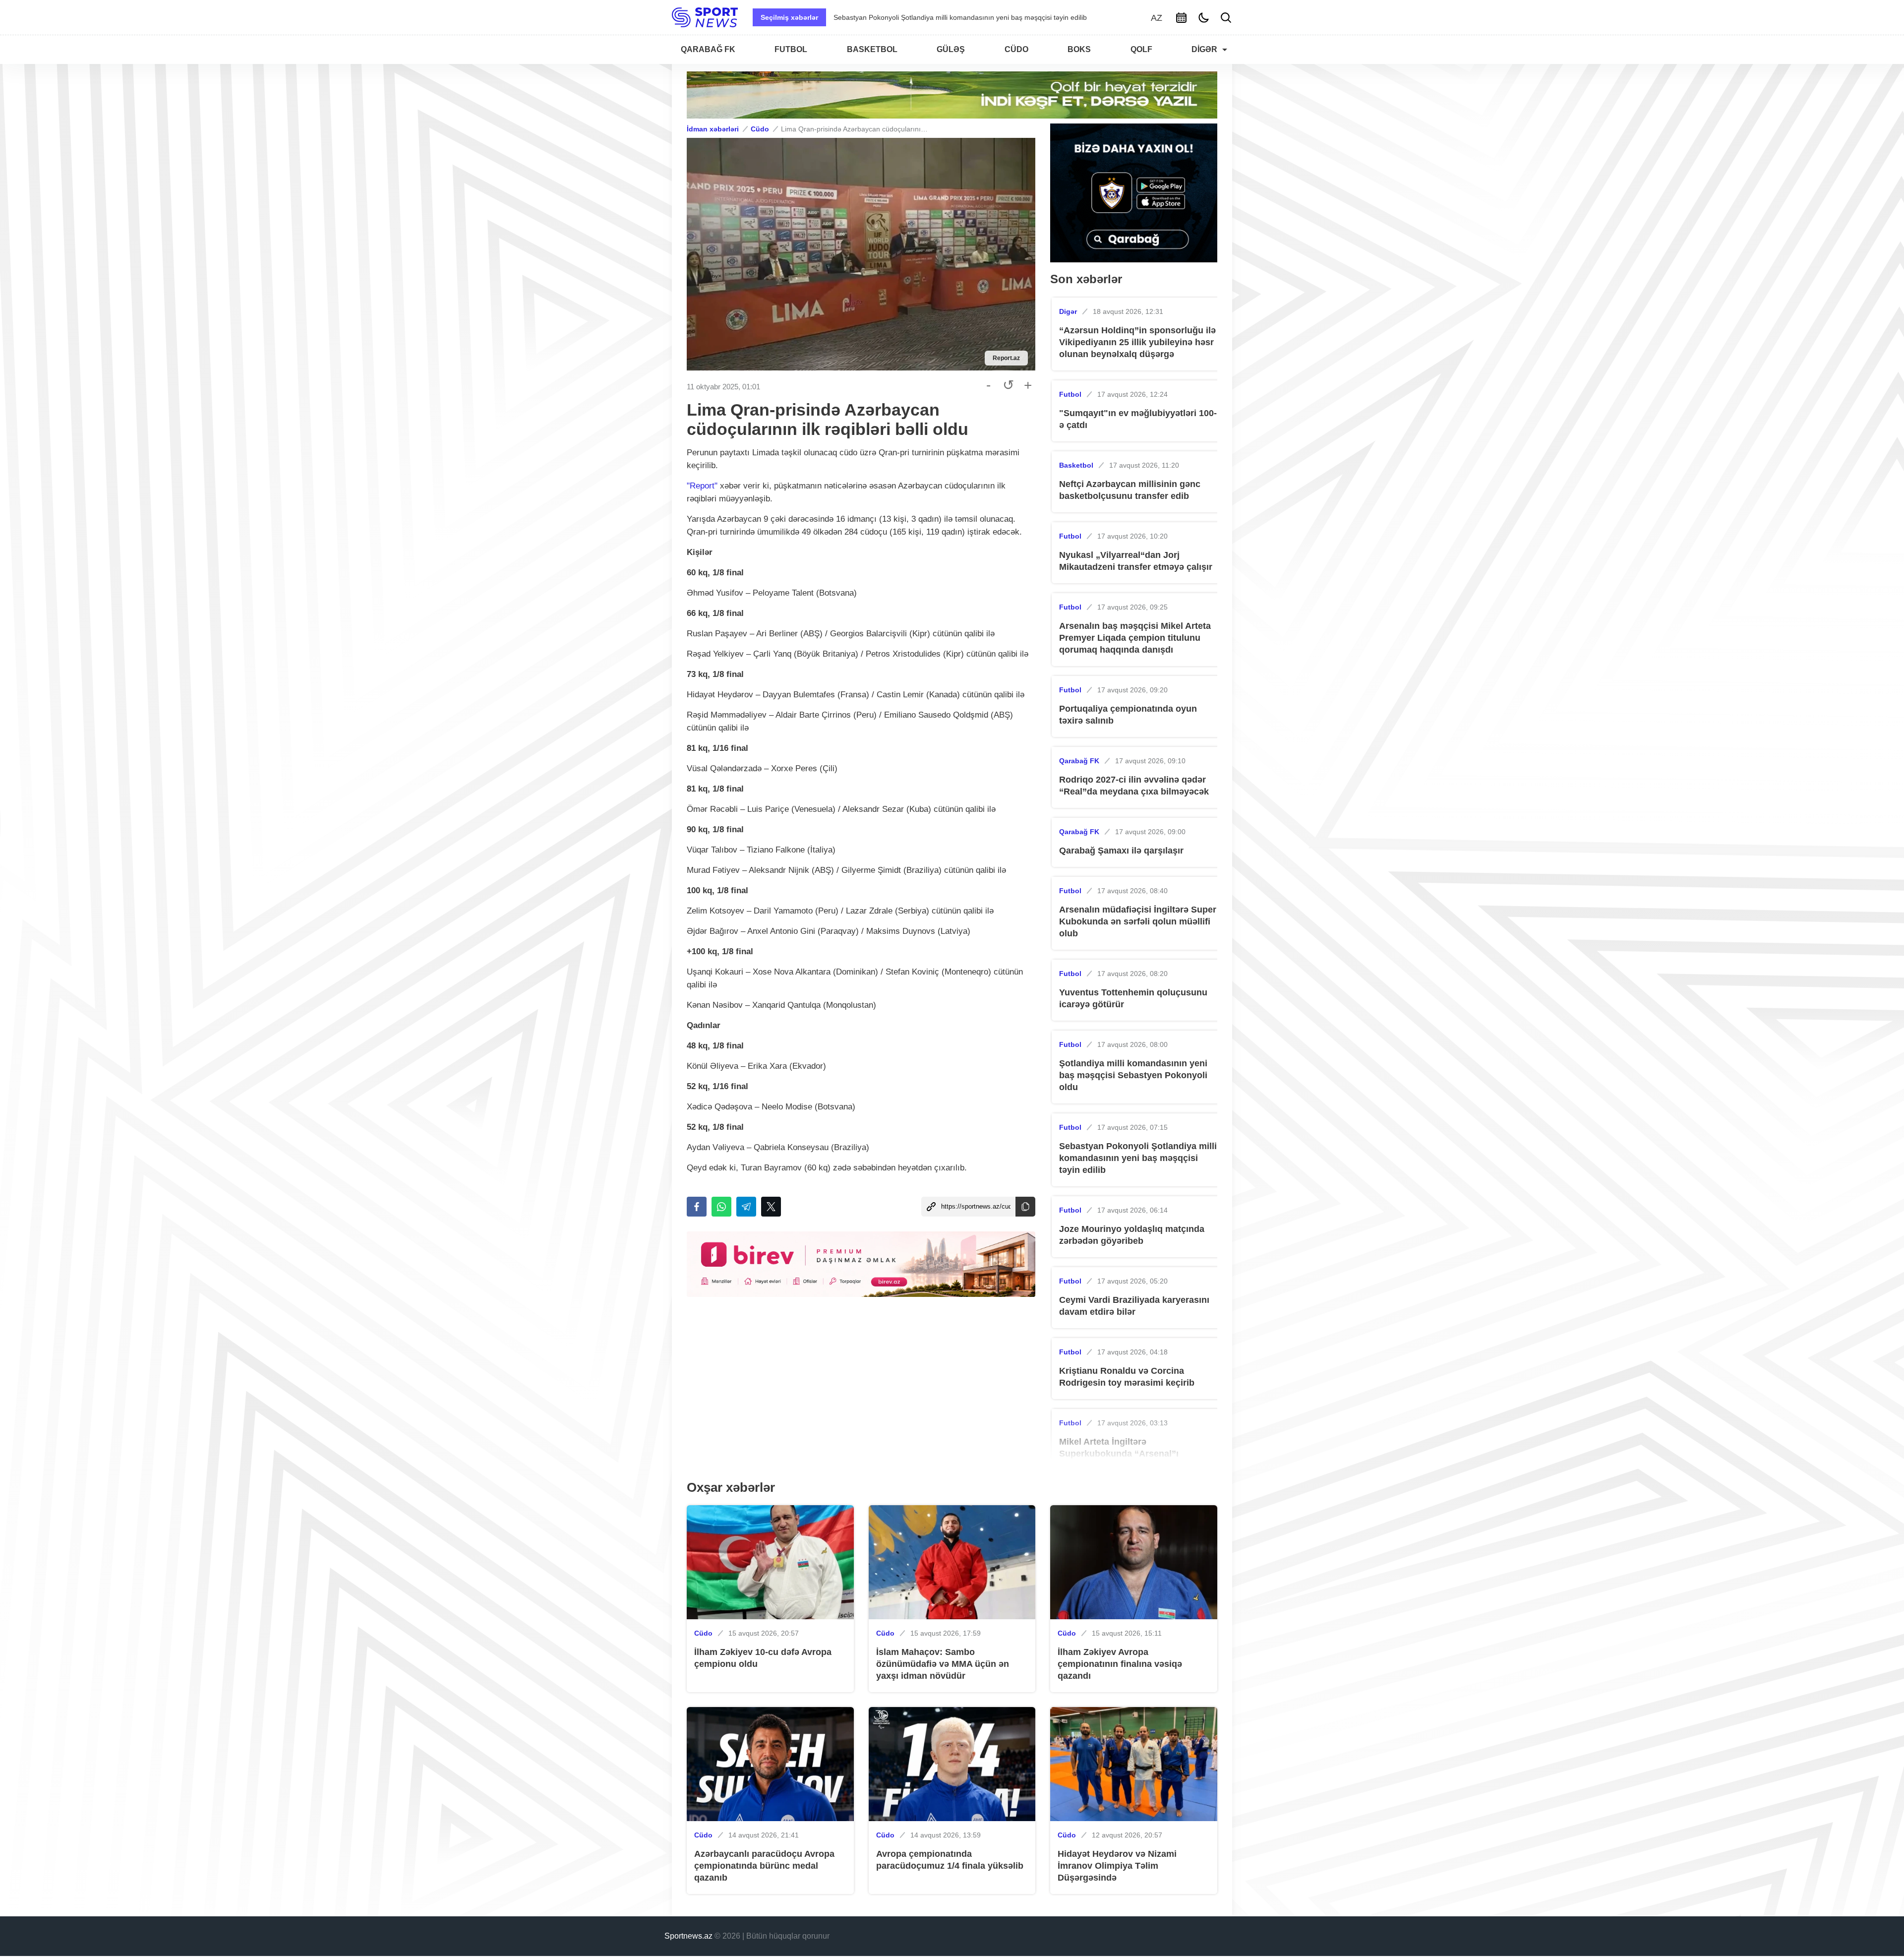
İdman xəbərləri (713, 129)
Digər (1068, 311)
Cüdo (760, 129)
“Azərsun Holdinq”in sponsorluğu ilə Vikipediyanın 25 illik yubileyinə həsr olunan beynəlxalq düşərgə (1137, 342)
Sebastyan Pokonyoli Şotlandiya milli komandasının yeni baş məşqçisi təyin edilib (1138, 1158)
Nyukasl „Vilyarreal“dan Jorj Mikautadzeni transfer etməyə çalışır (1136, 561)
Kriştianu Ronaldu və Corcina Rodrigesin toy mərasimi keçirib (1127, 1377)
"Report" (702, 486)
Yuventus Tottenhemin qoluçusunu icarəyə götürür (1133, 998)
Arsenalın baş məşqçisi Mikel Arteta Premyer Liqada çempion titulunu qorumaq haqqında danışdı (1135, 638)
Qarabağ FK (1079, 761)
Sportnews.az (688, 1936)
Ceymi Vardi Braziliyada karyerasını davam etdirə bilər (918, 17)
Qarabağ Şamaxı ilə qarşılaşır (1121, 851)
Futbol (1070, 394)
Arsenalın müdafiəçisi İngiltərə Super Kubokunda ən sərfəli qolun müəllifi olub (1138, 921)
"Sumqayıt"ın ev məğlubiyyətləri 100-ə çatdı (1138, 419)
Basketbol (1076, 465)
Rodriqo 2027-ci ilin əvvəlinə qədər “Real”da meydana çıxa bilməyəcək (1134, 786)
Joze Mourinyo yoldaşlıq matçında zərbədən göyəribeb (1132, 1235)
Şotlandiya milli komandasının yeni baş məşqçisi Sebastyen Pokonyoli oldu (1133, 1075)
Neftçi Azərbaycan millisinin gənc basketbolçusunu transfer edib (1130, 490)
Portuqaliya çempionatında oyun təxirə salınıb (1128, 715)
